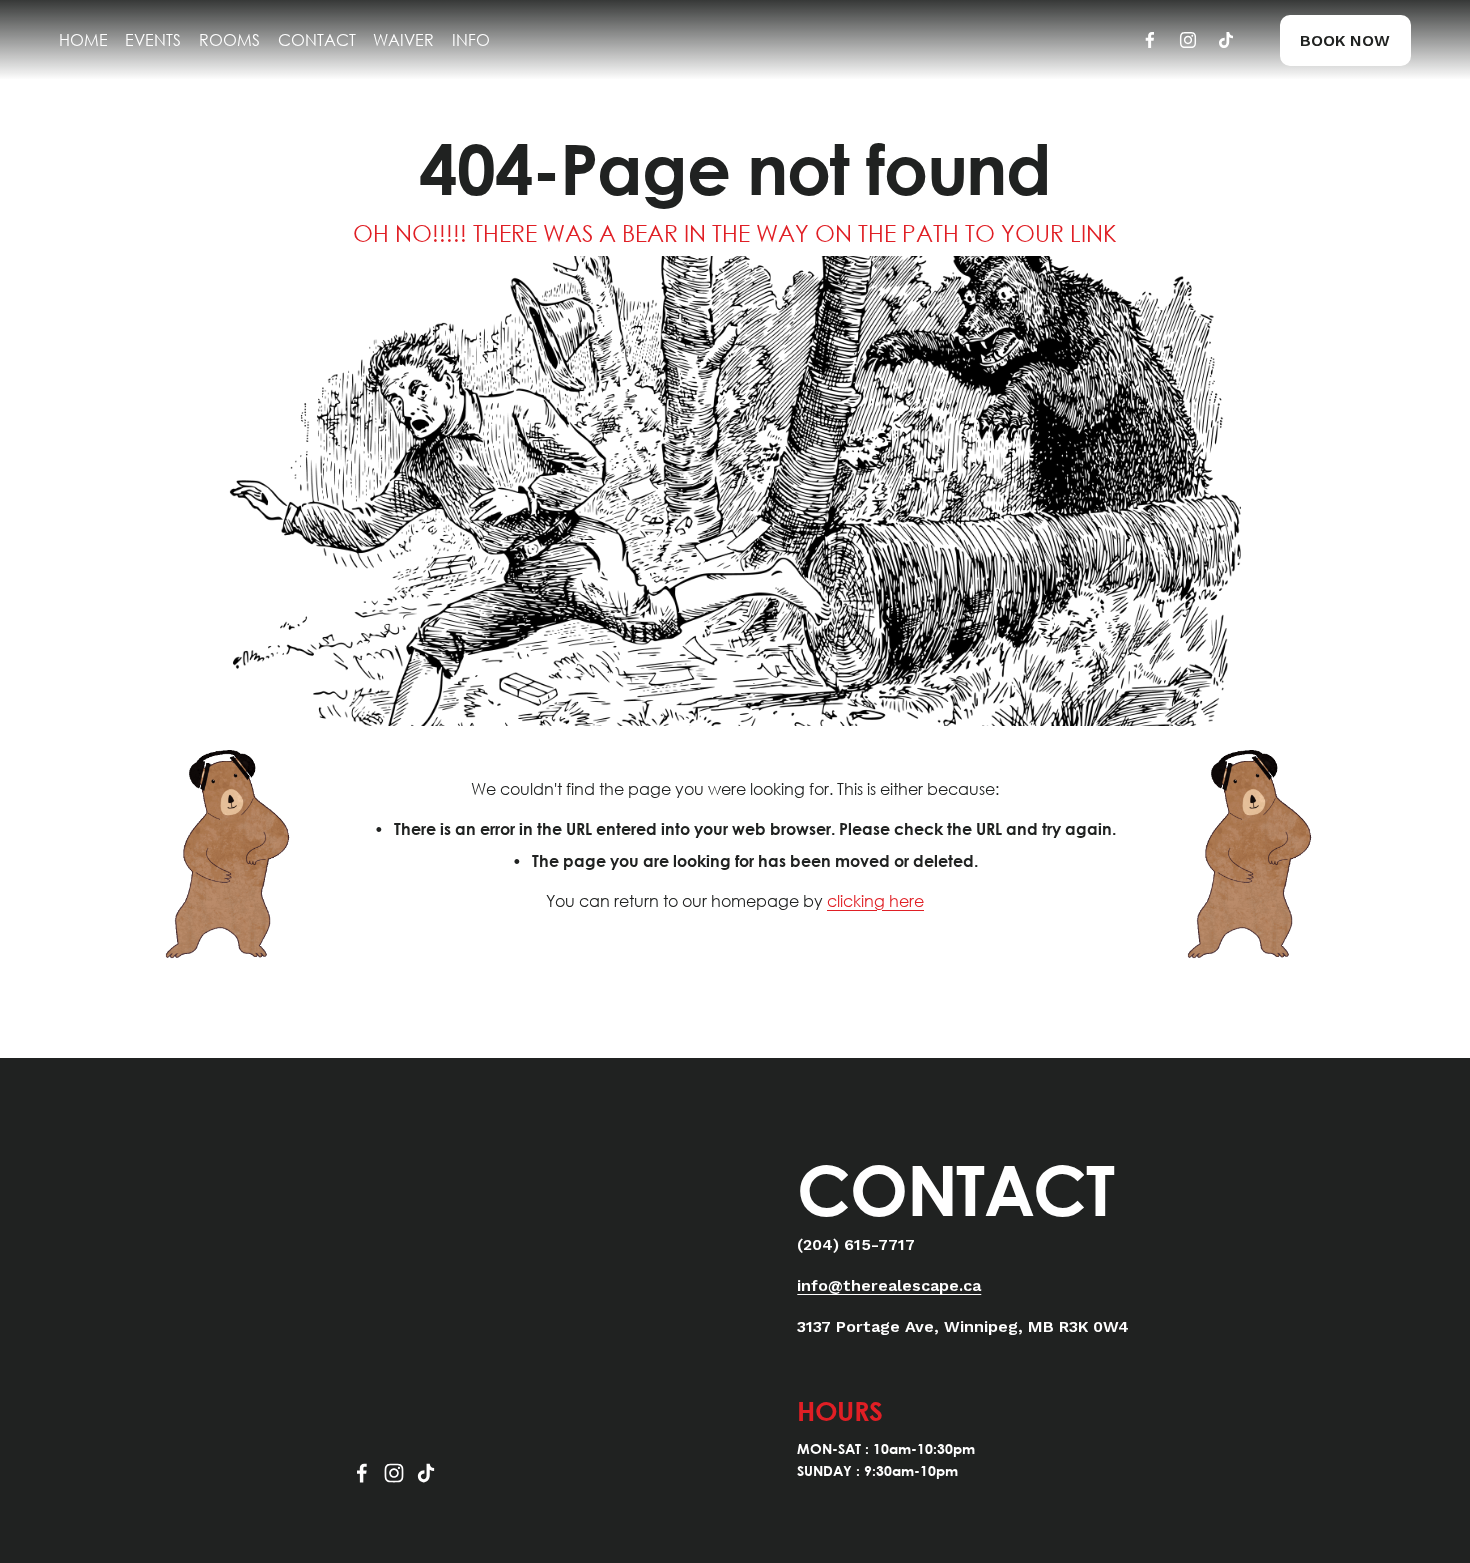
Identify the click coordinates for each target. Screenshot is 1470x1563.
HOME (83, 39)
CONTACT (317, 39)
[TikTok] (1226, 40)
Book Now (1345, 40)
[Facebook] (1150, 40)
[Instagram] (1188, 40)
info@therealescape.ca (889, 1285)
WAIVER (403, 39)
